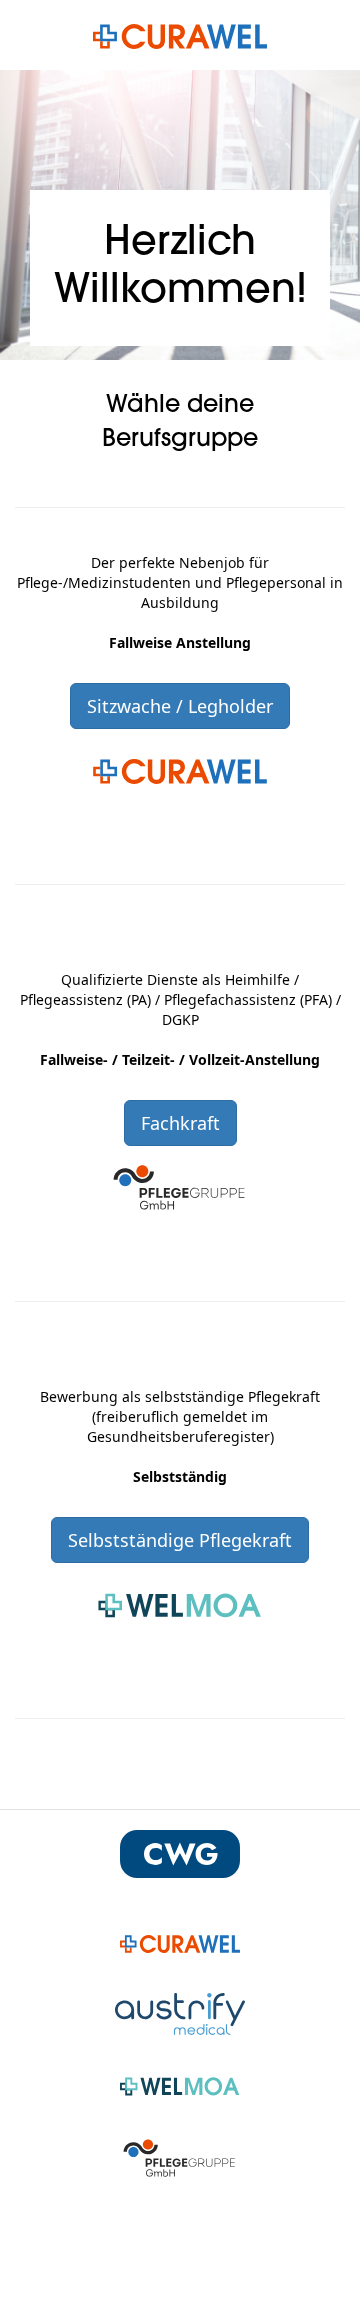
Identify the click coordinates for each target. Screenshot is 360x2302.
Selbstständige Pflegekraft (180, 1540)
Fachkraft (180, 1123)
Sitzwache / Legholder (180, 706)
